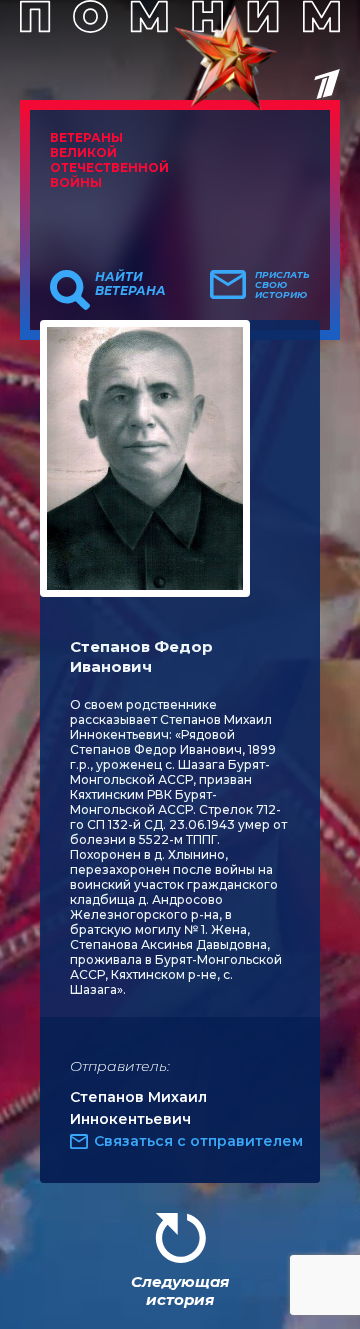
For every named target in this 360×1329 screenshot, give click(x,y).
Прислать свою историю (282, 285)
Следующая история (180, 1290)
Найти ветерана (130, 284)
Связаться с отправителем (198, 1141)
